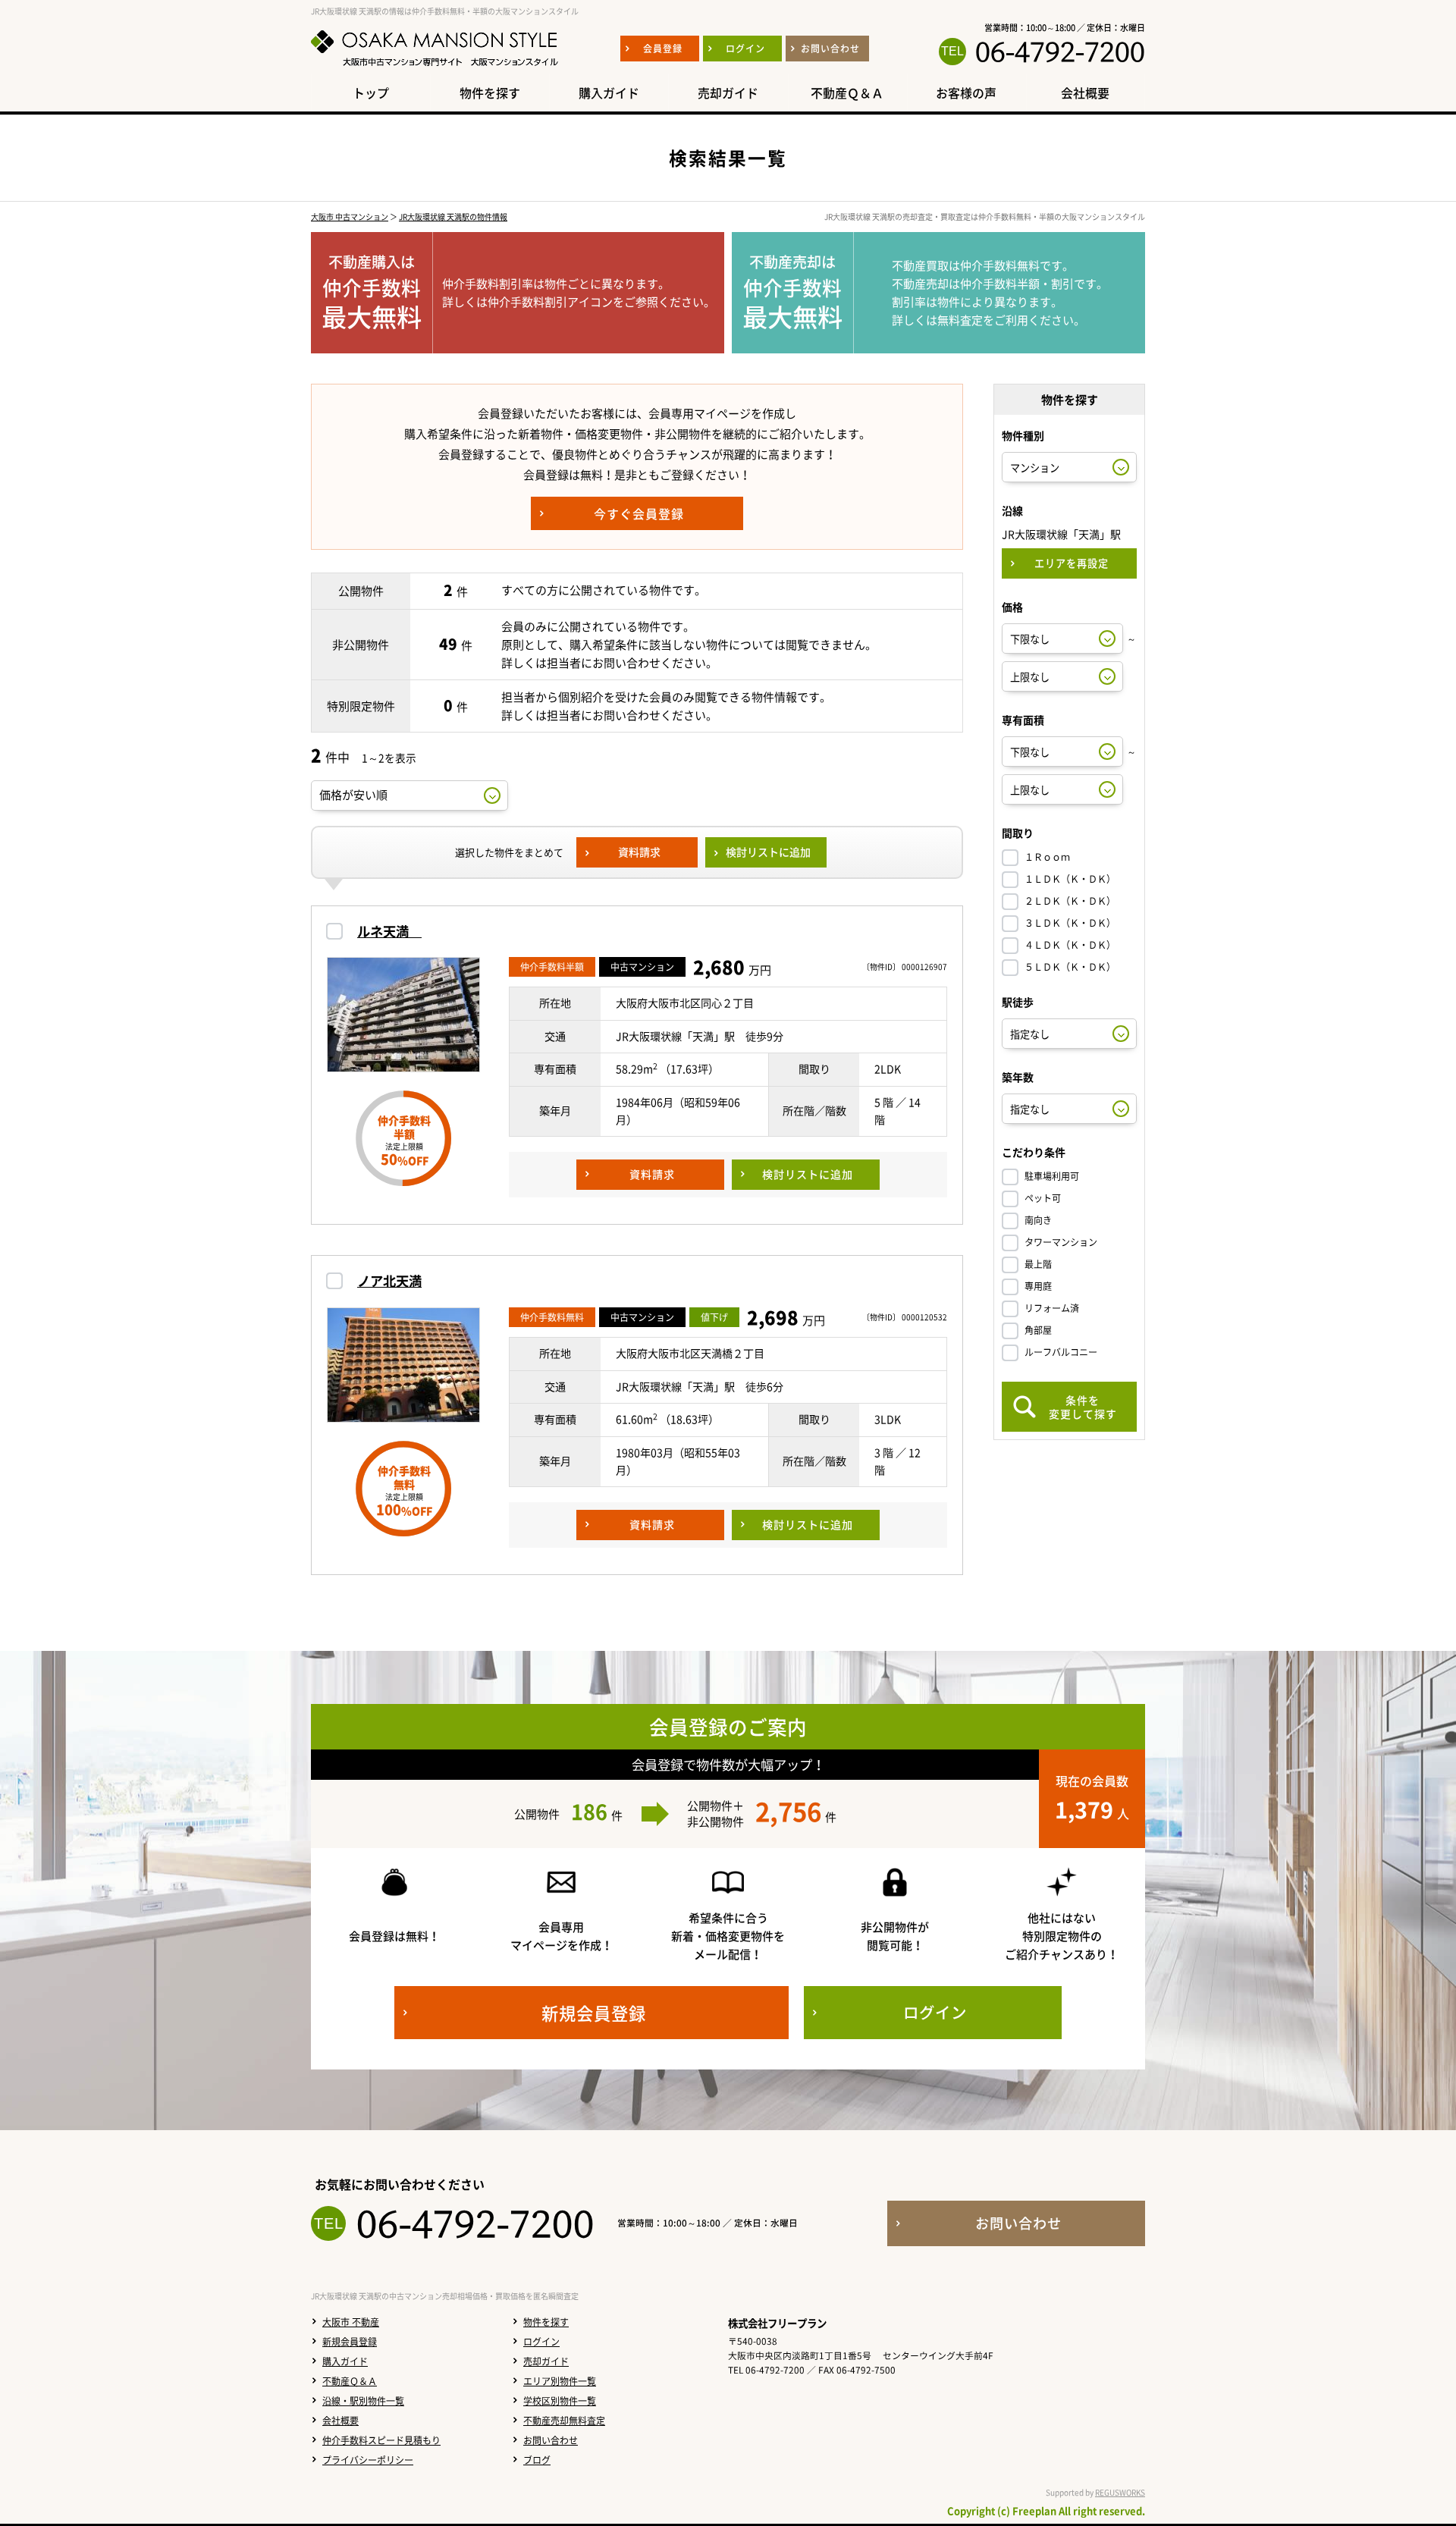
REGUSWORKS (1120, 2492)
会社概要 (340, 2421)
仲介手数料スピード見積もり (381, 2440)
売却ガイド (546, 2361)
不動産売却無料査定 (564, 2421)
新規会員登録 (350, 2342)
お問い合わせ (551, 2440)
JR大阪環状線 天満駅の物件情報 (453, 217)
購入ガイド (345, 2361)
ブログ (537, 2460)
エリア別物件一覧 (560, 2381)
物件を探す (546, 2322)
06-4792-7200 (1060, 52)
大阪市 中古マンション (350, 217)
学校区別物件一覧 (560, 2401)
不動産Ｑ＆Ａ (350, 2381)
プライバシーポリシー (368, 2460)
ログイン (541, 2342)
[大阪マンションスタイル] (435, 66)
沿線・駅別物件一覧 (363, 2401)
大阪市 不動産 (351, 2322)
